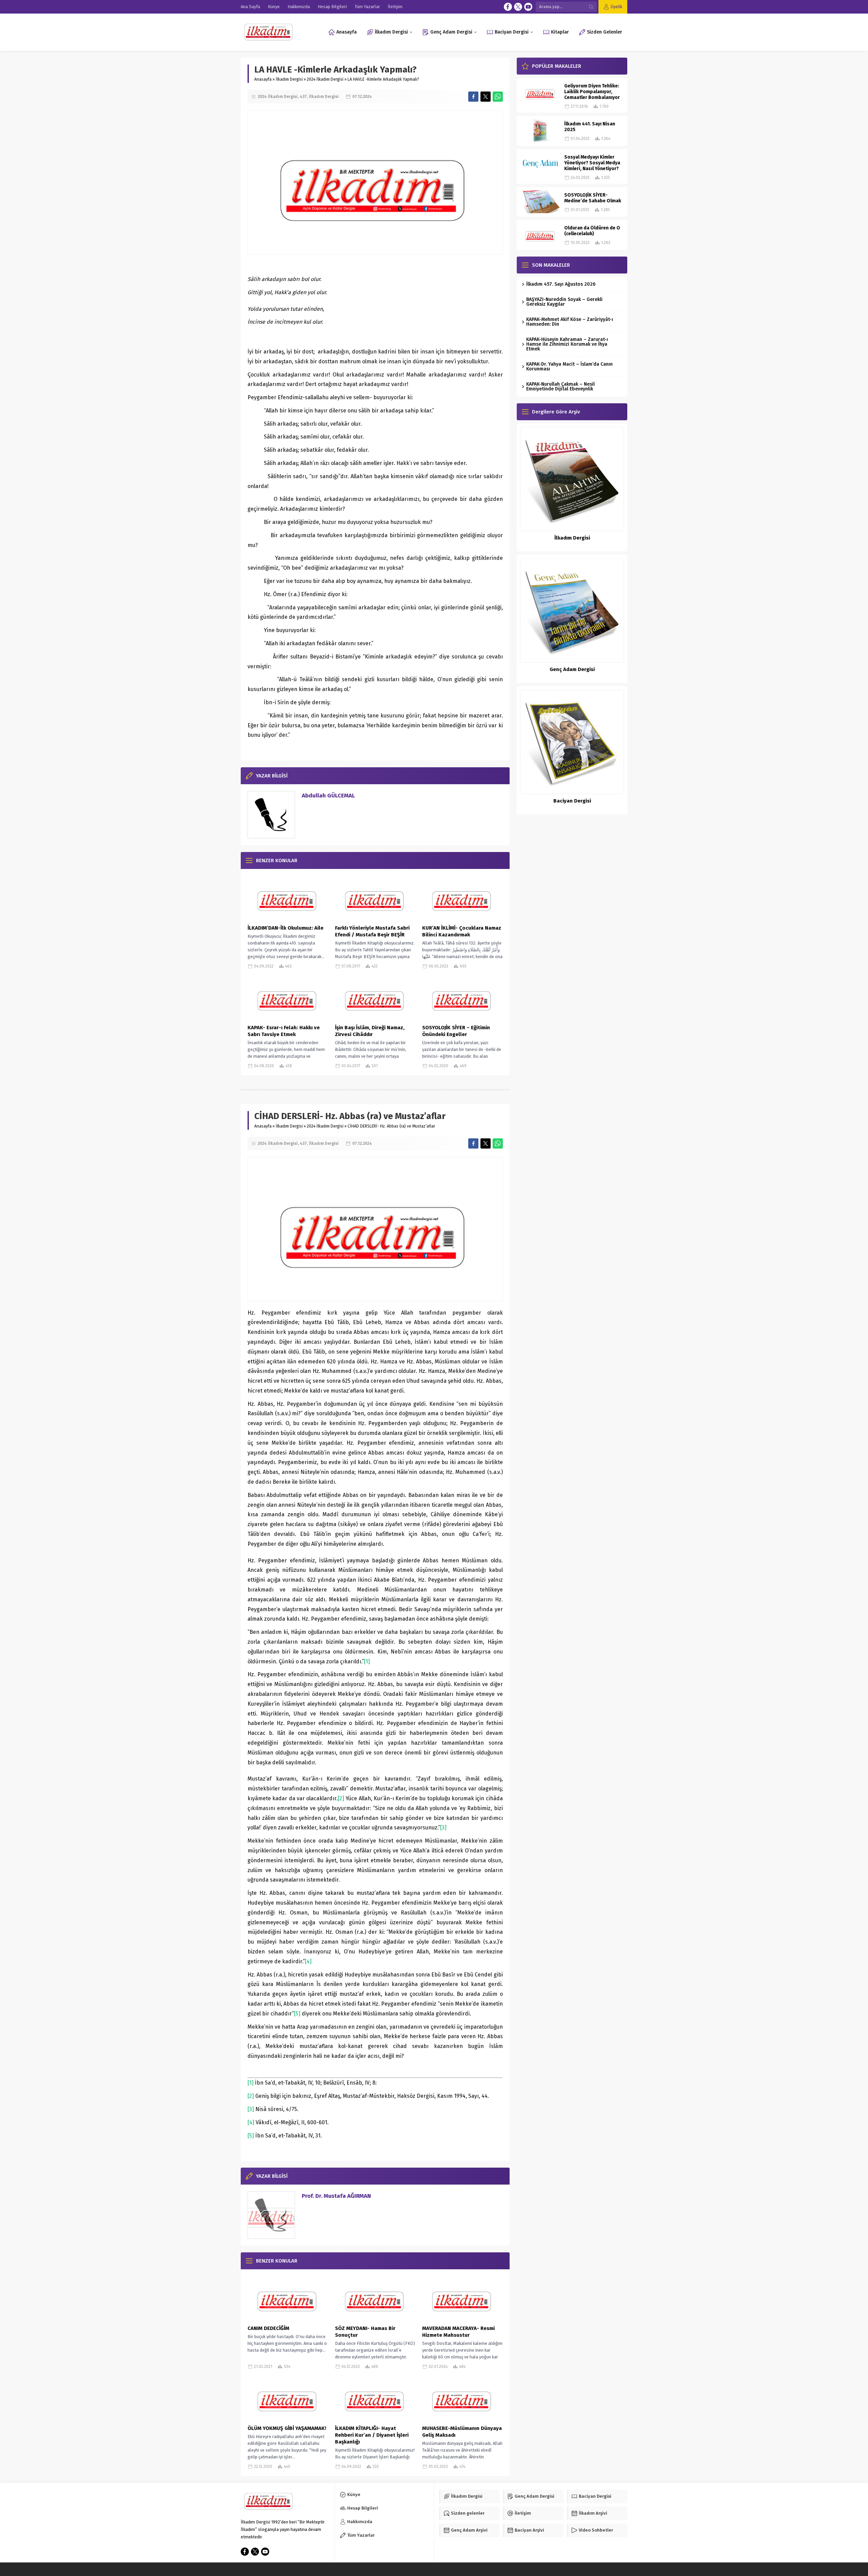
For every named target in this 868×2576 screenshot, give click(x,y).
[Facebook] (508, 7)
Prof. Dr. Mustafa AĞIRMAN (336, 2196)
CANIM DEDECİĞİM (268, 2328)
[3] (443, 1828)
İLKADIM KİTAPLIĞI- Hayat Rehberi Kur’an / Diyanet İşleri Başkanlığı (372, 2435)
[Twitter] (518, 7)
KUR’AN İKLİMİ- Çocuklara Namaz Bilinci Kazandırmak (462, 931)
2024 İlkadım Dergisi (325, 79)
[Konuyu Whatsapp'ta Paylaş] (498, 97)
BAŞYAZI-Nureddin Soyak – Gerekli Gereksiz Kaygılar (564, 302)
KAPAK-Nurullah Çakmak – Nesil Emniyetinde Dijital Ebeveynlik (560, 387)
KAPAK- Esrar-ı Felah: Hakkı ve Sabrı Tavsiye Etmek (284, 1031)
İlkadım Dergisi (289, 79)
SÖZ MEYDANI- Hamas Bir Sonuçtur (365, 2332)
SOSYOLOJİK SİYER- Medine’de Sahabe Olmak (593, 198)
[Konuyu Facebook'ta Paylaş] (473, 97)
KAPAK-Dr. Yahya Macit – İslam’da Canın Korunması (569, 367)
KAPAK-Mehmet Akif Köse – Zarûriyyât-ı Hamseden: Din (570, 322)
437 (303, 97)
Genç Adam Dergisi (572, 669)
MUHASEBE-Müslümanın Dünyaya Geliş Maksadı (462, 2432)
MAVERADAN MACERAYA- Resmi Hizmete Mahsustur (458, 2332)
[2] (341, 1798)
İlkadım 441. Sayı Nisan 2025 (590, 127)
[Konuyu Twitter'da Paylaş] (486, 97)
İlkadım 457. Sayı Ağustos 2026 (561, 284)
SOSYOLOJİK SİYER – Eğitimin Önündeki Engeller (456, 1031)
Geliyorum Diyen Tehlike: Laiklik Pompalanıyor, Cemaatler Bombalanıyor (592, 92)
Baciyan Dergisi (572, 801)
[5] (297, 2014)
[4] (308, 1961)
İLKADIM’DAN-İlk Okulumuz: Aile (285, 928)
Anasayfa (263, 79)
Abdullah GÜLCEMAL (328, 796)
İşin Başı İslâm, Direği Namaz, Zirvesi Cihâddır (370, 1031)
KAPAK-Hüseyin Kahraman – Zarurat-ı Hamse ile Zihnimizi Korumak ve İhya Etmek (567, 344)
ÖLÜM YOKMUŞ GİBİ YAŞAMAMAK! (287, 2428)
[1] (367, 1661)
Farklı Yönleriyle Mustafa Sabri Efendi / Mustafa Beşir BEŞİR (372, 931)
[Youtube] (528, 7)
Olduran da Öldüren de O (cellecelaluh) (592, 231)
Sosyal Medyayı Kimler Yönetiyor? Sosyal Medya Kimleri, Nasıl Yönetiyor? (592, 163)
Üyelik (616, 7)
